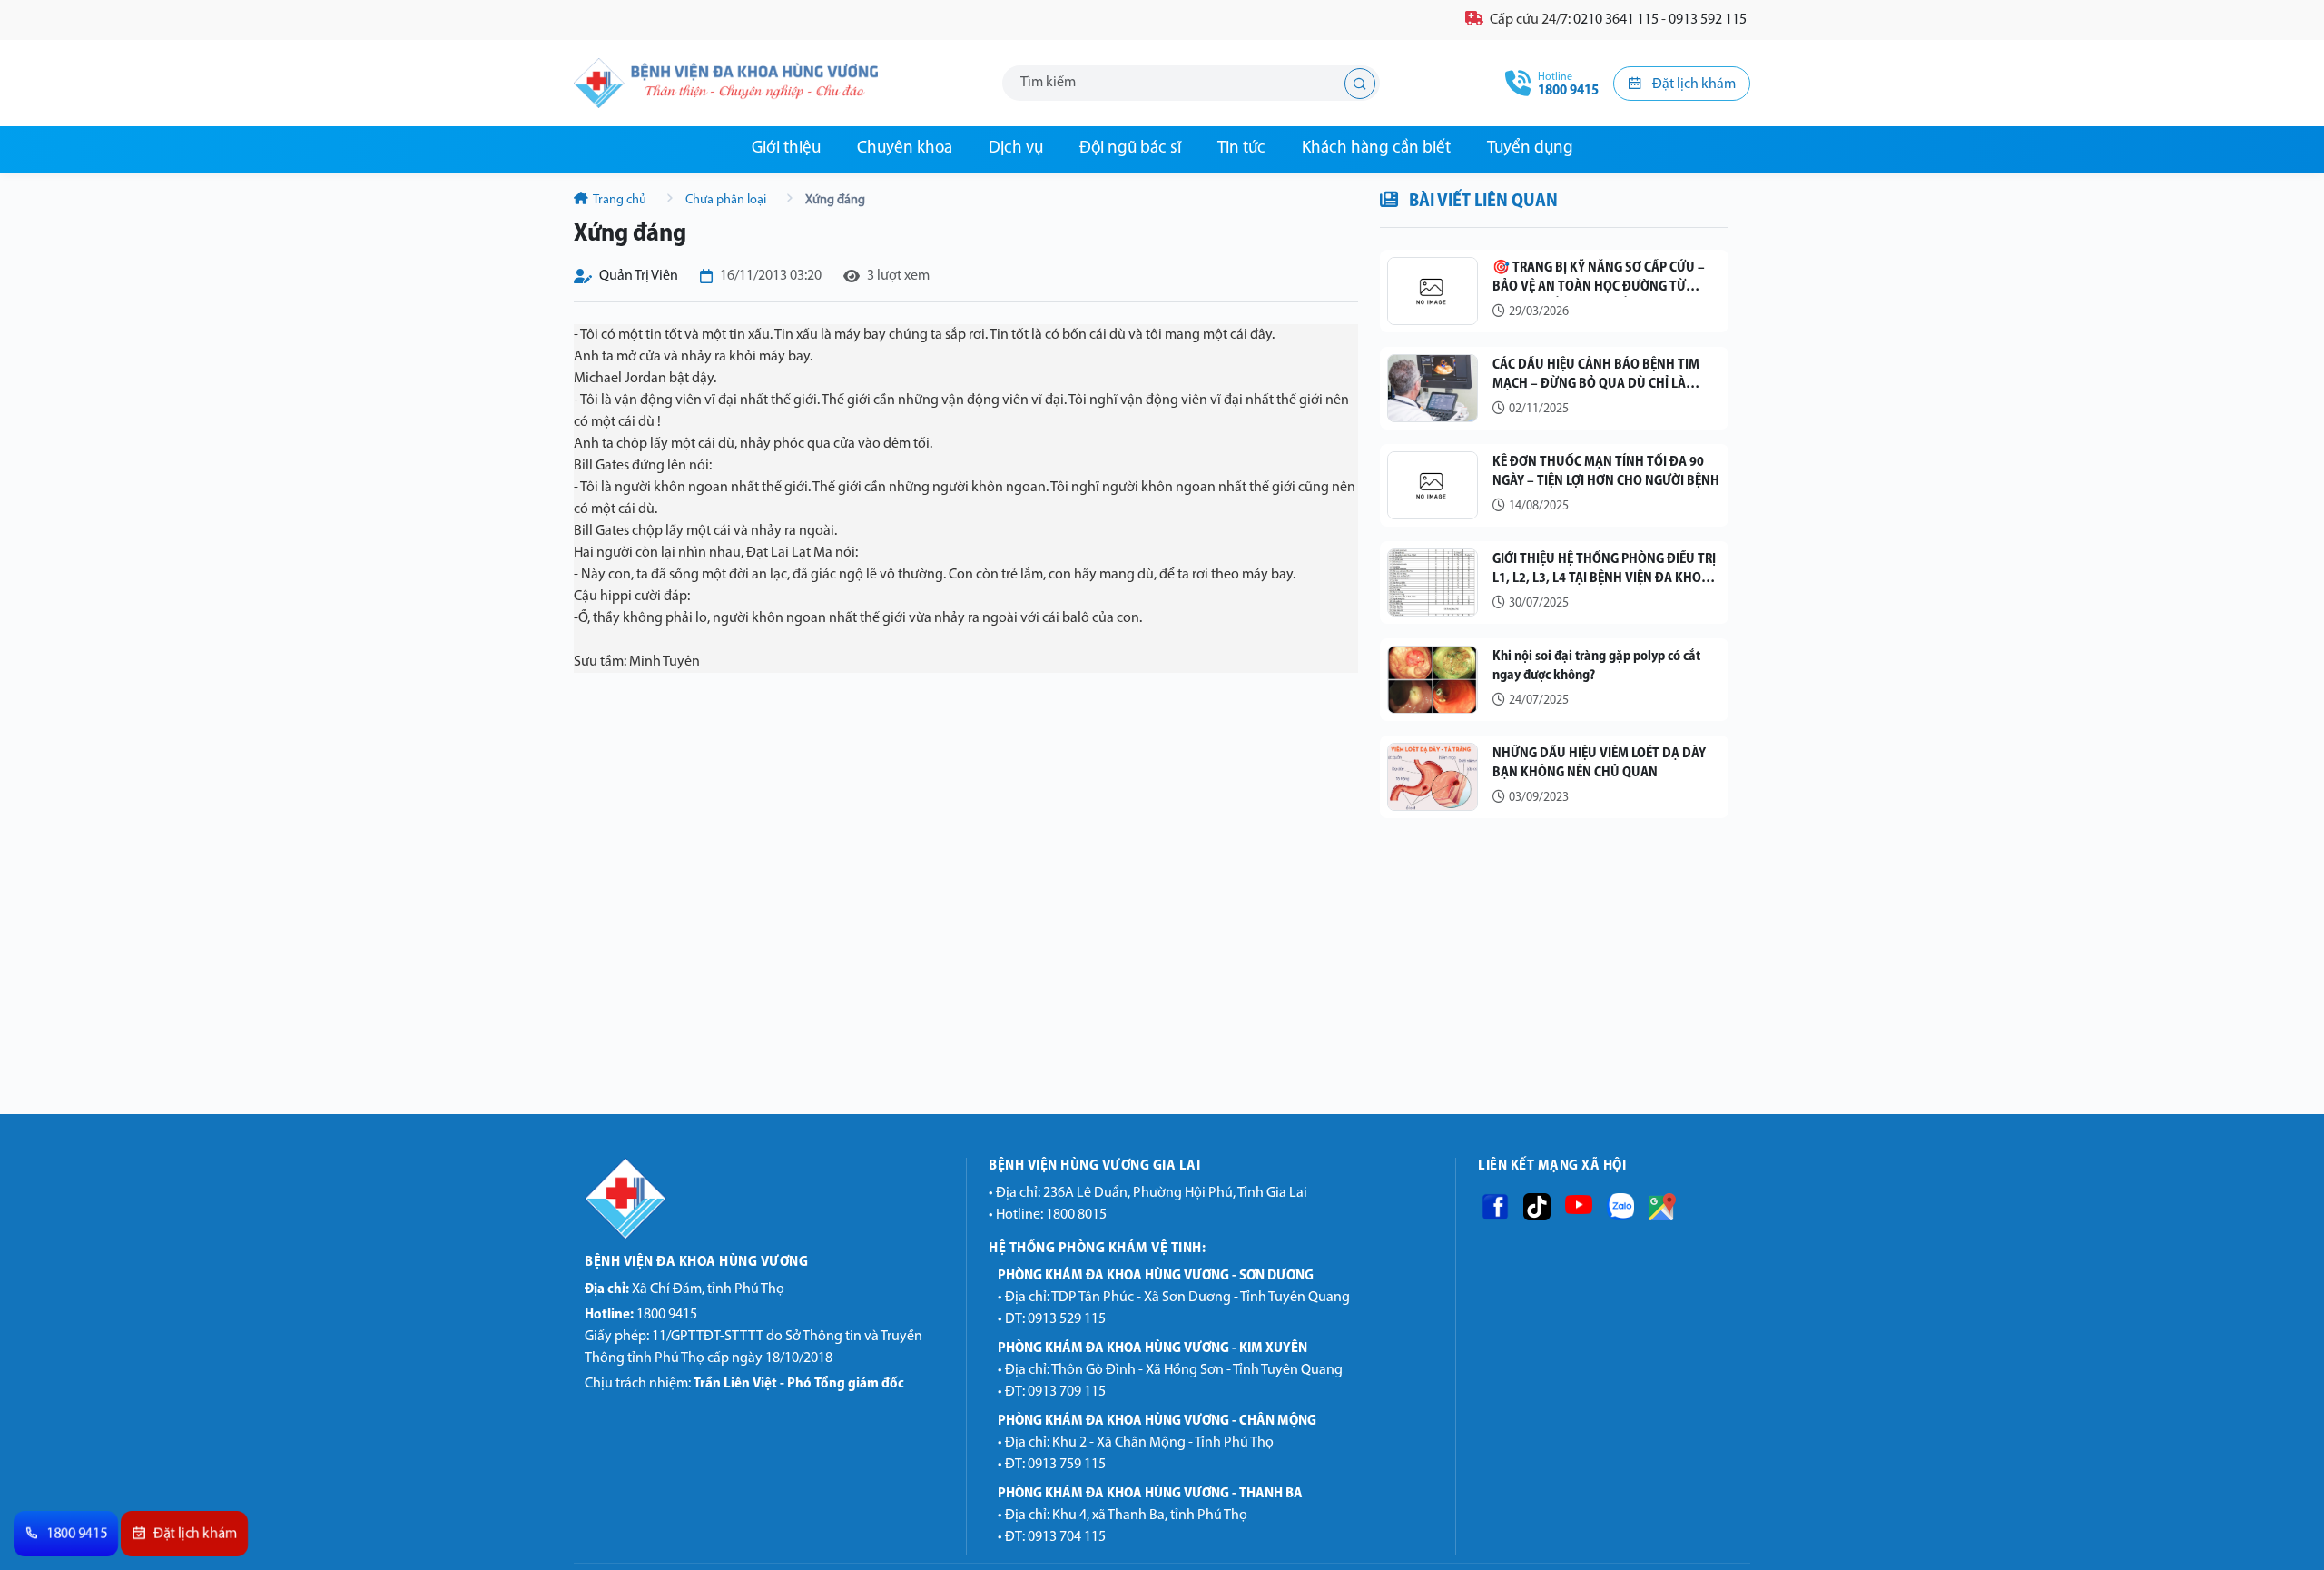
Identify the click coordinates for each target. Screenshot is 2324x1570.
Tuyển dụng (1530, 148)
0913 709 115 (1067, 1392)
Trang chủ (620, 200)
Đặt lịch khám (1693, 84)
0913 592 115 (1708, 20)
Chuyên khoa (905, 148)
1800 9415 (641, 1315)
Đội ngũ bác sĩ (1130, 148)
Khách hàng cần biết (1376, 148)
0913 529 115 (1067, 1319)
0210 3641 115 (1616, 20)
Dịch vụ (1016, 148)
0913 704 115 (1067, 1537)
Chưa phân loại (726, 200)
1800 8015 (1076, 1215)
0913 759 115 (1067, 1465)
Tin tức (1241, 148)
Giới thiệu (786, 148)
